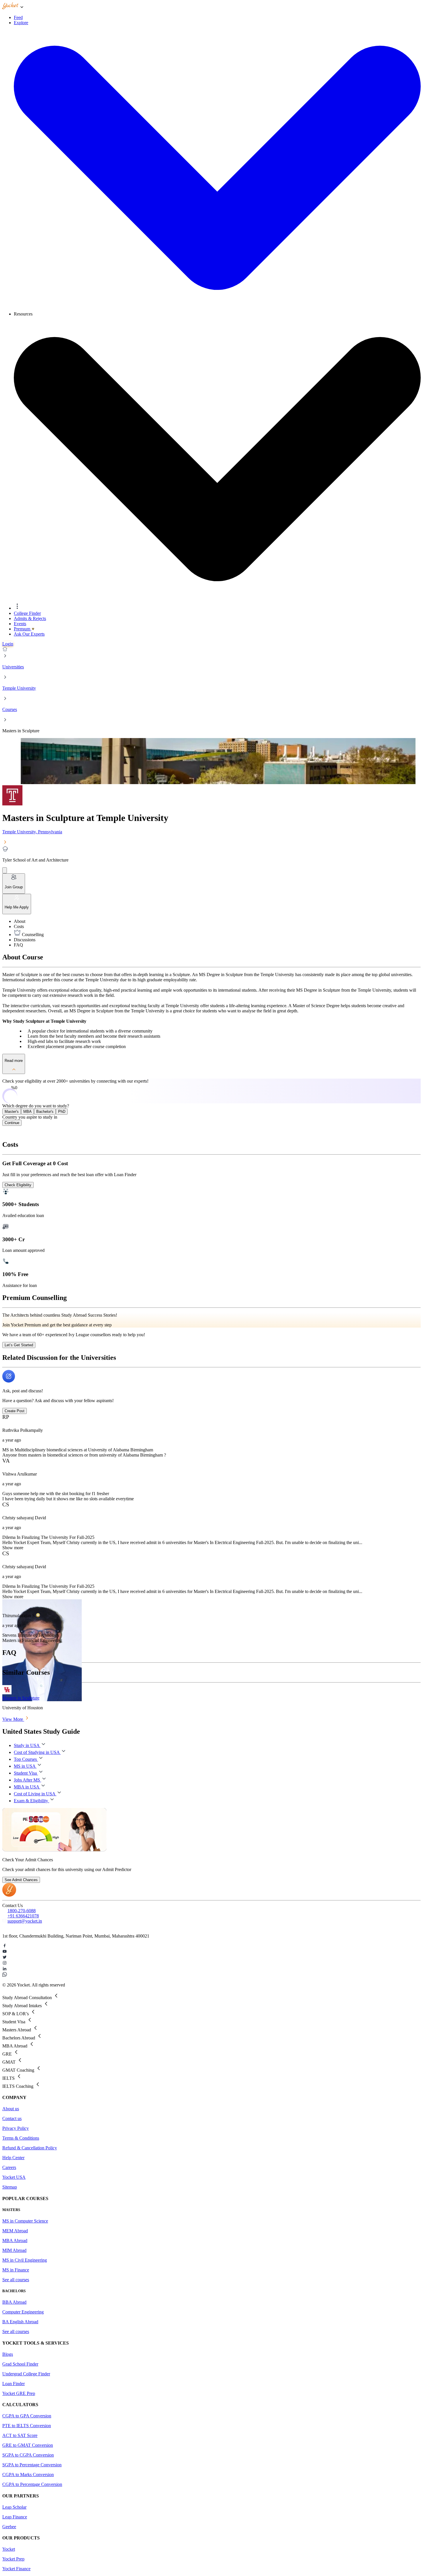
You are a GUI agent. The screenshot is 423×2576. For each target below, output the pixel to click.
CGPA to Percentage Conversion (32, 2484)
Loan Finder (14, 2384)
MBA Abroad (15, 2241)
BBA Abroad (14, 2302)
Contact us (12, 2118)
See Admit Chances (21, 1880)
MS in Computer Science (25, 2221)
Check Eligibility (18, 1185)
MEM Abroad (15, 2231)
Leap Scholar (14, 2507)
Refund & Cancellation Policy (30, 2148)
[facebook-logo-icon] (211, 1946)
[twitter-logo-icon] (211, 1958)
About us (11, 2109)
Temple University (19, 688)
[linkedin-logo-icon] (211, 1969)
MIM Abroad (14, 2250)
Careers (9, 2167)
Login (8, 644)
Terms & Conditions (21, 2138)
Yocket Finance (16, 2569)
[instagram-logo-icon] (211, 1963)
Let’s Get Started (19, 1345)
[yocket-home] (9, 1895)
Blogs (8, 2354)
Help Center (13, 2158)
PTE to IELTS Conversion (27, 2426)
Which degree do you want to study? (36, 1106)
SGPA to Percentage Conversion (32, 2465)
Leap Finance (15, 2517)
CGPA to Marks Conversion (28, 2475)
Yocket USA (14, 2177)
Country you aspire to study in (30, 1117)
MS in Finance (16, 2270)
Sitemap (10, 2187)
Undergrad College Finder (26, 2374)
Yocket (9, 2549)
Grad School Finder (20, 2364)
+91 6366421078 (23, 1916)
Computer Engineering (23, 2312)
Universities (13, 667)
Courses (10, 709)
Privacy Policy (16, 2128)
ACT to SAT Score (20, 2435)
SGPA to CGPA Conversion (28, 2455)
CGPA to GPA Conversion (27, 2416)
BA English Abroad (20, 2322)
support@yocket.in (25, 1921)
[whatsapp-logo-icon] (211, 1975)
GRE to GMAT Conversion (28, 2445)
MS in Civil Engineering (25, 2260)
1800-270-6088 (22, 1911)
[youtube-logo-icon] (211, 1952)
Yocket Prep (13, 2559)
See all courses (16, 2280)
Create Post (15, 1411)
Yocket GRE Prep (19, 2393)
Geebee (9, 2527)
